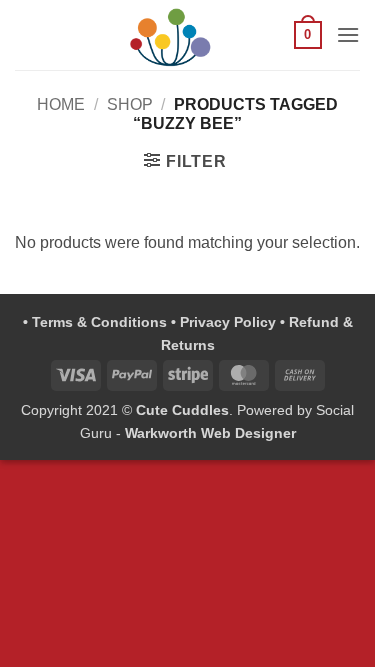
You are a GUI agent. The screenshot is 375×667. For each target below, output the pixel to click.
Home (61, 104)
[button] (308, 35)
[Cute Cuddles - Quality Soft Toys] (170, 35)
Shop (130, 104)
